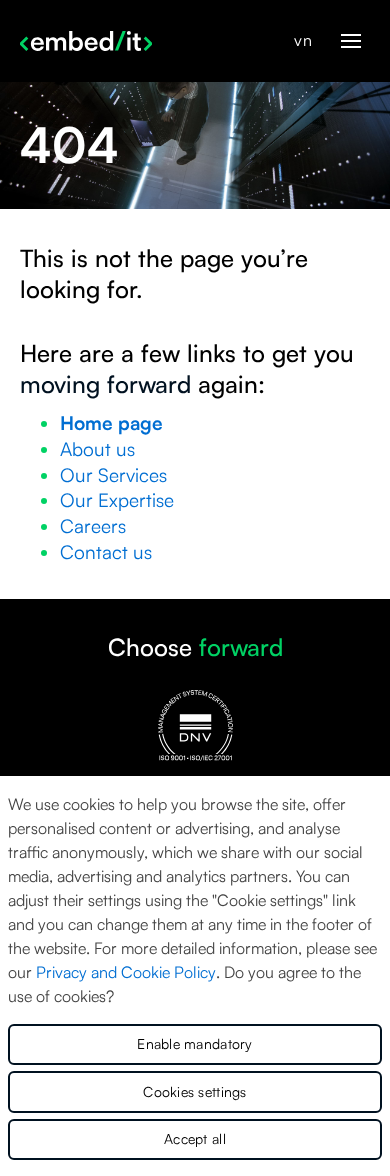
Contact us (106, 552)
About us (97, 449)
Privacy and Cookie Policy (126, 972)
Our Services (113, 475)
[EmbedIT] (86, 41)
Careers (93, 526)
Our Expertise (117, 500)
